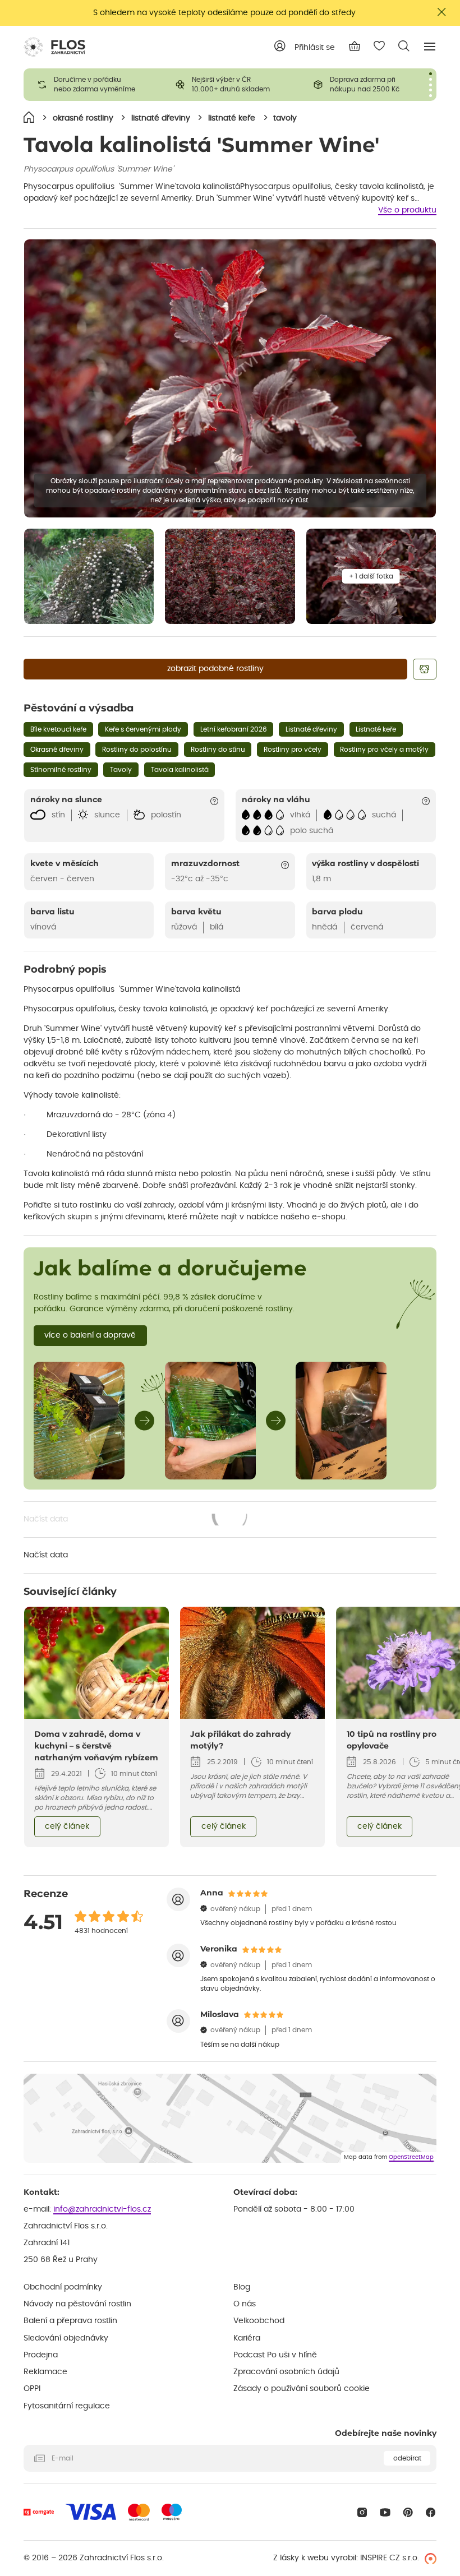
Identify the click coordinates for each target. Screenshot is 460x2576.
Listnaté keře (376, 729)
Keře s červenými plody (143, 729)
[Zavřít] (442, 12)
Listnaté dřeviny (311, 729)
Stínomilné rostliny (61, 770)
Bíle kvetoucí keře (58, 729)
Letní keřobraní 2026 (234, 729)
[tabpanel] (93, 85)
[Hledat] (404, 46)
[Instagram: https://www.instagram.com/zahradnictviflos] (362, 2512)
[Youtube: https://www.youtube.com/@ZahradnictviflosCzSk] (385, 2512)
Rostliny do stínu (218, 750)
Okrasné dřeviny (57, 750)
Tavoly (121, 770)
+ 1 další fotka (371, 576)
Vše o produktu (407, 210)
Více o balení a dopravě (90, 1335)
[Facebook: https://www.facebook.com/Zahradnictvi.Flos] (431, 2512)
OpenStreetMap (411, 2157)
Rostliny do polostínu (137, 750)
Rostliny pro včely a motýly (384, 750)
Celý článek (67, 1826)
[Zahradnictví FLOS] (54, 47)
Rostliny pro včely (293, 750)
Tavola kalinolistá (180, 770)
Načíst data (136, 1520)
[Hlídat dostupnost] (425, 669)
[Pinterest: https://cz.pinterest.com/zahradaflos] (408, 2512)
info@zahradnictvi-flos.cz (102, 2209)
